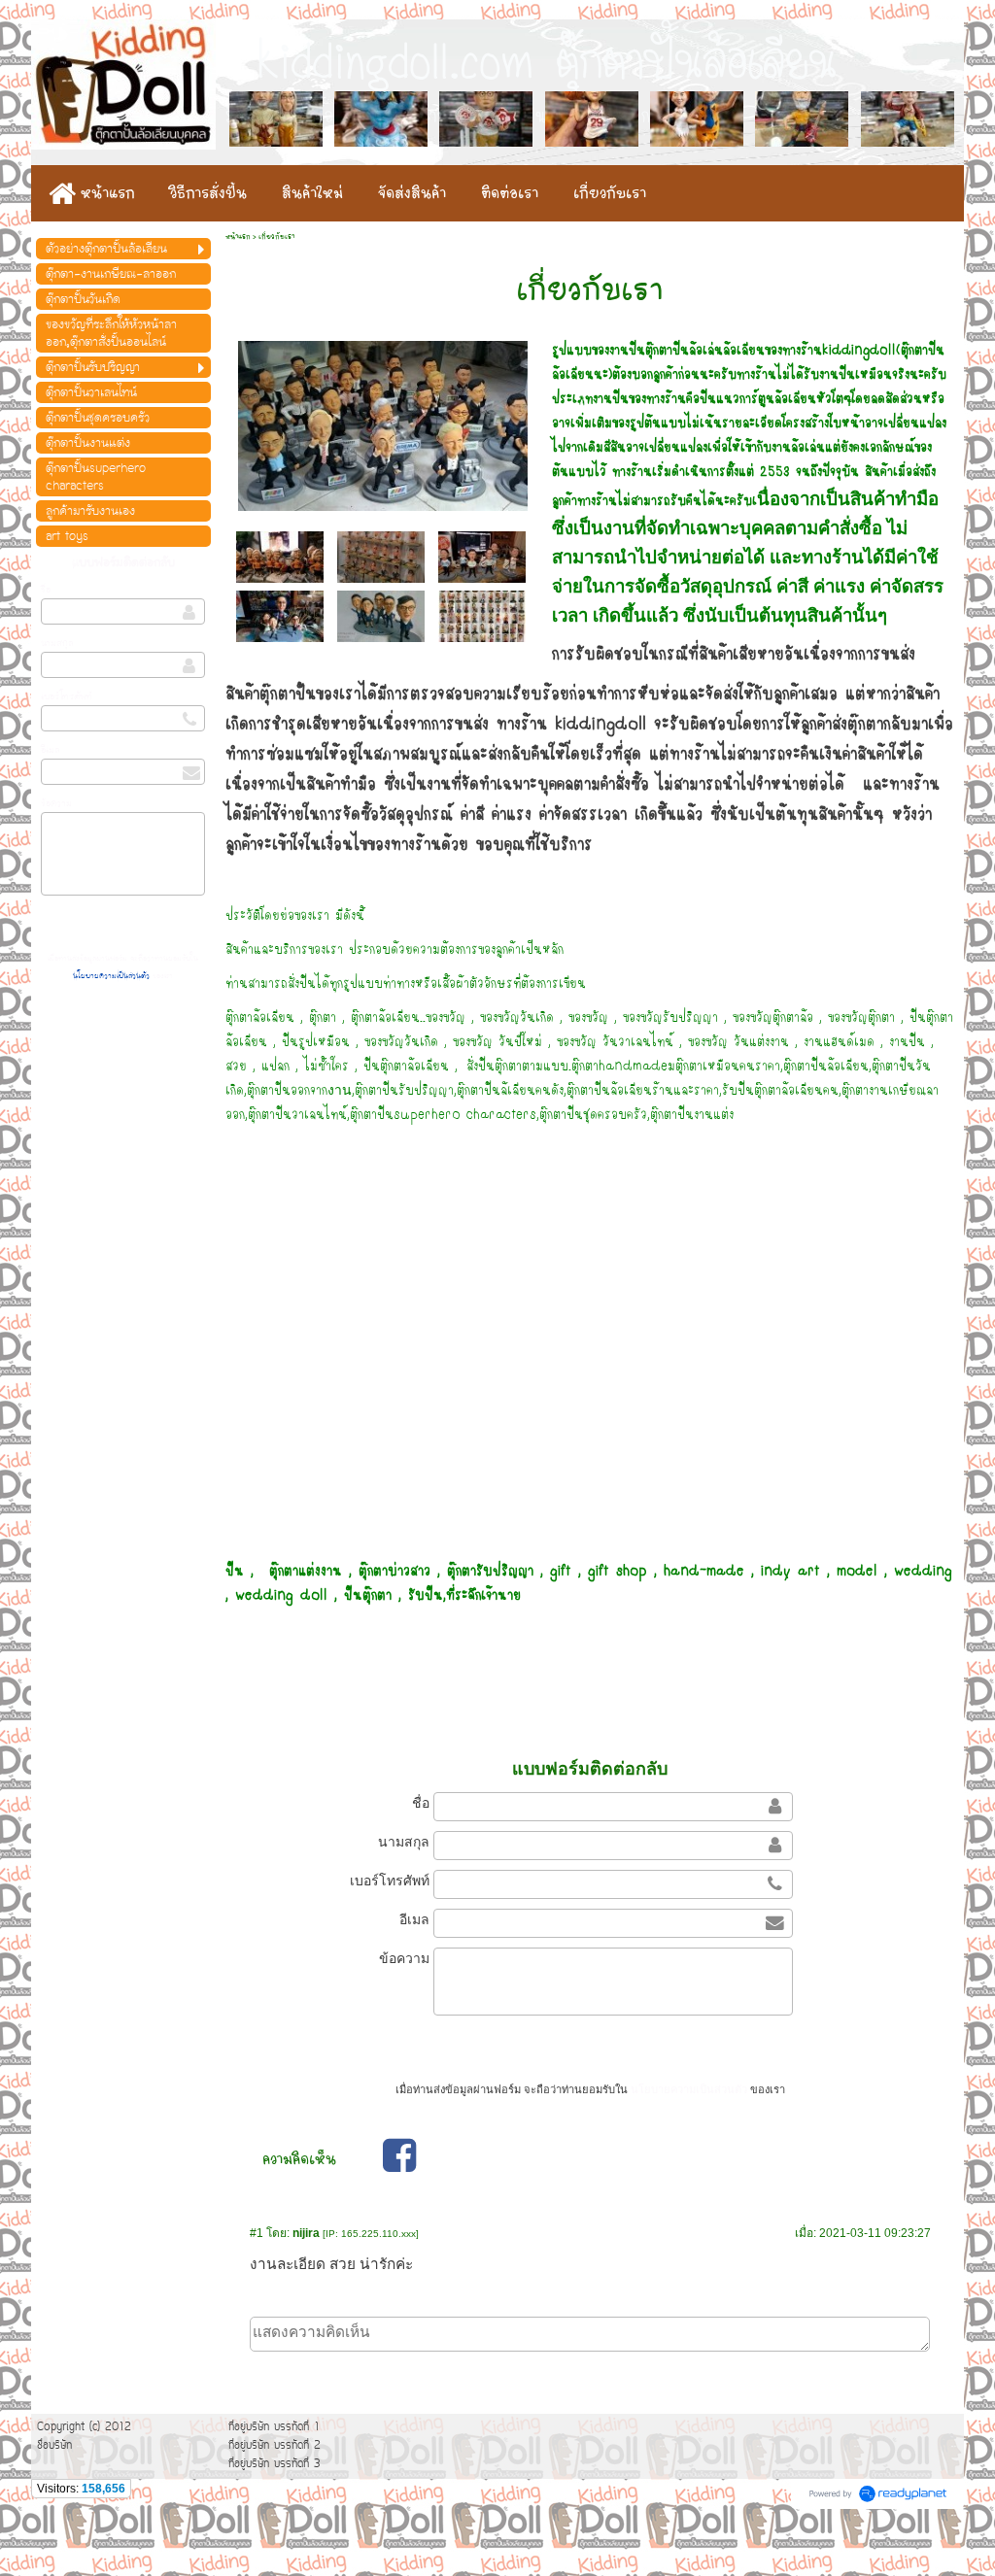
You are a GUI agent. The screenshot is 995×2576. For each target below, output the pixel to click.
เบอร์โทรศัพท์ (67, 696)
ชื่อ (46, 590)
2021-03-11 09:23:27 (875, 2233)
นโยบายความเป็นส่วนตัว (113, 976)
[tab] (299, 2159)
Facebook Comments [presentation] (501, 2159)
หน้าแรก (238, 237)
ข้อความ (56, 803)
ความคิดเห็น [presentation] (299, 2159)
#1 (257, 2233)
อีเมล (51, 750)
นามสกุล (57, 643)
